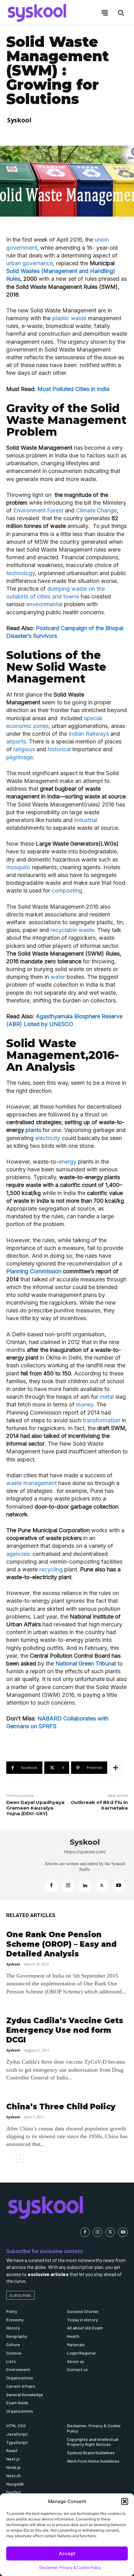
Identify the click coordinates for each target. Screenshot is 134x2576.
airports (16, 741)
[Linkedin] (85, 1886)
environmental (45, 604)
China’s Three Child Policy (61, 2107)
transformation (102, 1420)
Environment (29, 510)
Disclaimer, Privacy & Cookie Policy (70, 2567)
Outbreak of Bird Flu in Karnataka (99, 1805)
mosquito (19, 867)
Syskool (19, 120)
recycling (51, 1569)
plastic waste (70, 318)
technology (21, 573)
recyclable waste (72, 930)
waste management (32, 1483)
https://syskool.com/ (85, 1852)
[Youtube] (119, 1886)
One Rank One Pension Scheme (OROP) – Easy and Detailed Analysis (61, 1944)
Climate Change (96, 510)
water (59, 977)
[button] (125, 2501)
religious (25, 749)
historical (59, 749)
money (85, 1404)
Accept (67, 2553)
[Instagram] (68, 1886)
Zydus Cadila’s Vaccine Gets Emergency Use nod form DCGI (65, 2030)
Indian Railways (89, 734)
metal (106, 1397)
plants (33, 1130)
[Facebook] (51, 1886)
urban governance (30, 263)
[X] (102, 1886)
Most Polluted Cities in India (73, 389)
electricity (48, 1138)
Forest (55, 510)
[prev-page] (10, 2159)
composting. (68, 890)
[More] (116, 1768)
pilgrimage (20, 757)
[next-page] (20, 2159)
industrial (86, 820)
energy (67, 1162)
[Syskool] (22, 1865)
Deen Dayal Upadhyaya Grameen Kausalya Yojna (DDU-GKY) (35, 1808)
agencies (18, 1554)
